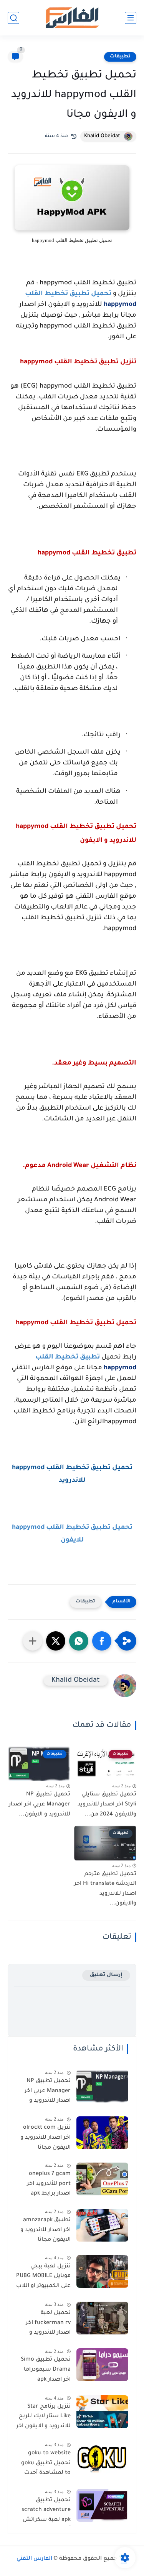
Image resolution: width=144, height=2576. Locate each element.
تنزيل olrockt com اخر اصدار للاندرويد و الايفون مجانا (46, 2138)
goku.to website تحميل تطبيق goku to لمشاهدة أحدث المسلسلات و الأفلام (43, 2465)
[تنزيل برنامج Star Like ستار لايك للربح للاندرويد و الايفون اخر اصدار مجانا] (102, 2412)
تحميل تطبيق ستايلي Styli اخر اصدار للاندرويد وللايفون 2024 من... (107, 1804)
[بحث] (13, 18)
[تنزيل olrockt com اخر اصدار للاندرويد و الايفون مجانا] (102, 2133)
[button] (102, 1641)
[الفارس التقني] (72, 18)
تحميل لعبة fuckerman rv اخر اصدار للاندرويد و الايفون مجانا (48, 2324)
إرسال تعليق (106, 1975)
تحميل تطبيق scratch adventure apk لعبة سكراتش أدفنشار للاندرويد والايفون (46, 2512)
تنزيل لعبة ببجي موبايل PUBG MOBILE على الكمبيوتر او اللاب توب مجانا (43, 2278)
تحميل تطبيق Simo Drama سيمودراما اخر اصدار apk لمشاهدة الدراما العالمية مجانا (46, 2371)
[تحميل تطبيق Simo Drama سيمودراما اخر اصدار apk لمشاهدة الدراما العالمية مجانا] (102, 2365)
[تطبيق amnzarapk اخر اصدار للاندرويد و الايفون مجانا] (102, 2225)
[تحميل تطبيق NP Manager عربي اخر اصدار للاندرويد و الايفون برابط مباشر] (102, 2086)
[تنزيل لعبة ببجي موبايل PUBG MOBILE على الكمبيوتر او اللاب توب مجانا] (102, 2271)
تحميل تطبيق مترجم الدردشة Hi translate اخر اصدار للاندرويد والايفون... (105, 1889)
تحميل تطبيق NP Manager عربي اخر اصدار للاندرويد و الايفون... (40, 1804)
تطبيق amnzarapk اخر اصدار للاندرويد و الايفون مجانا (46, 2230)
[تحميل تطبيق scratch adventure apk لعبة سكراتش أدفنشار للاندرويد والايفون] (102, 2505)
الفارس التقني (34, 2559)
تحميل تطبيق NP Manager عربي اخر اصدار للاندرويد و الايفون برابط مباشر (45, 2092)
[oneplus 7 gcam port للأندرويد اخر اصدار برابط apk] (102, 2179)
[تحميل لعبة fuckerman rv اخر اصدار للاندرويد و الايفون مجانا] (102, 2318)
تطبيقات (120, 57)
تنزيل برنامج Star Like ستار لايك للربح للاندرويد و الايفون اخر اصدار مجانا (43, 2418)
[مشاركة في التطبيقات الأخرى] (33, 1641)
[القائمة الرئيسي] (131, 18)
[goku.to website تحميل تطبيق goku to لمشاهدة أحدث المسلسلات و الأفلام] (102, 2458)
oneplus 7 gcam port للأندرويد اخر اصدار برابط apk (49, 2184)
